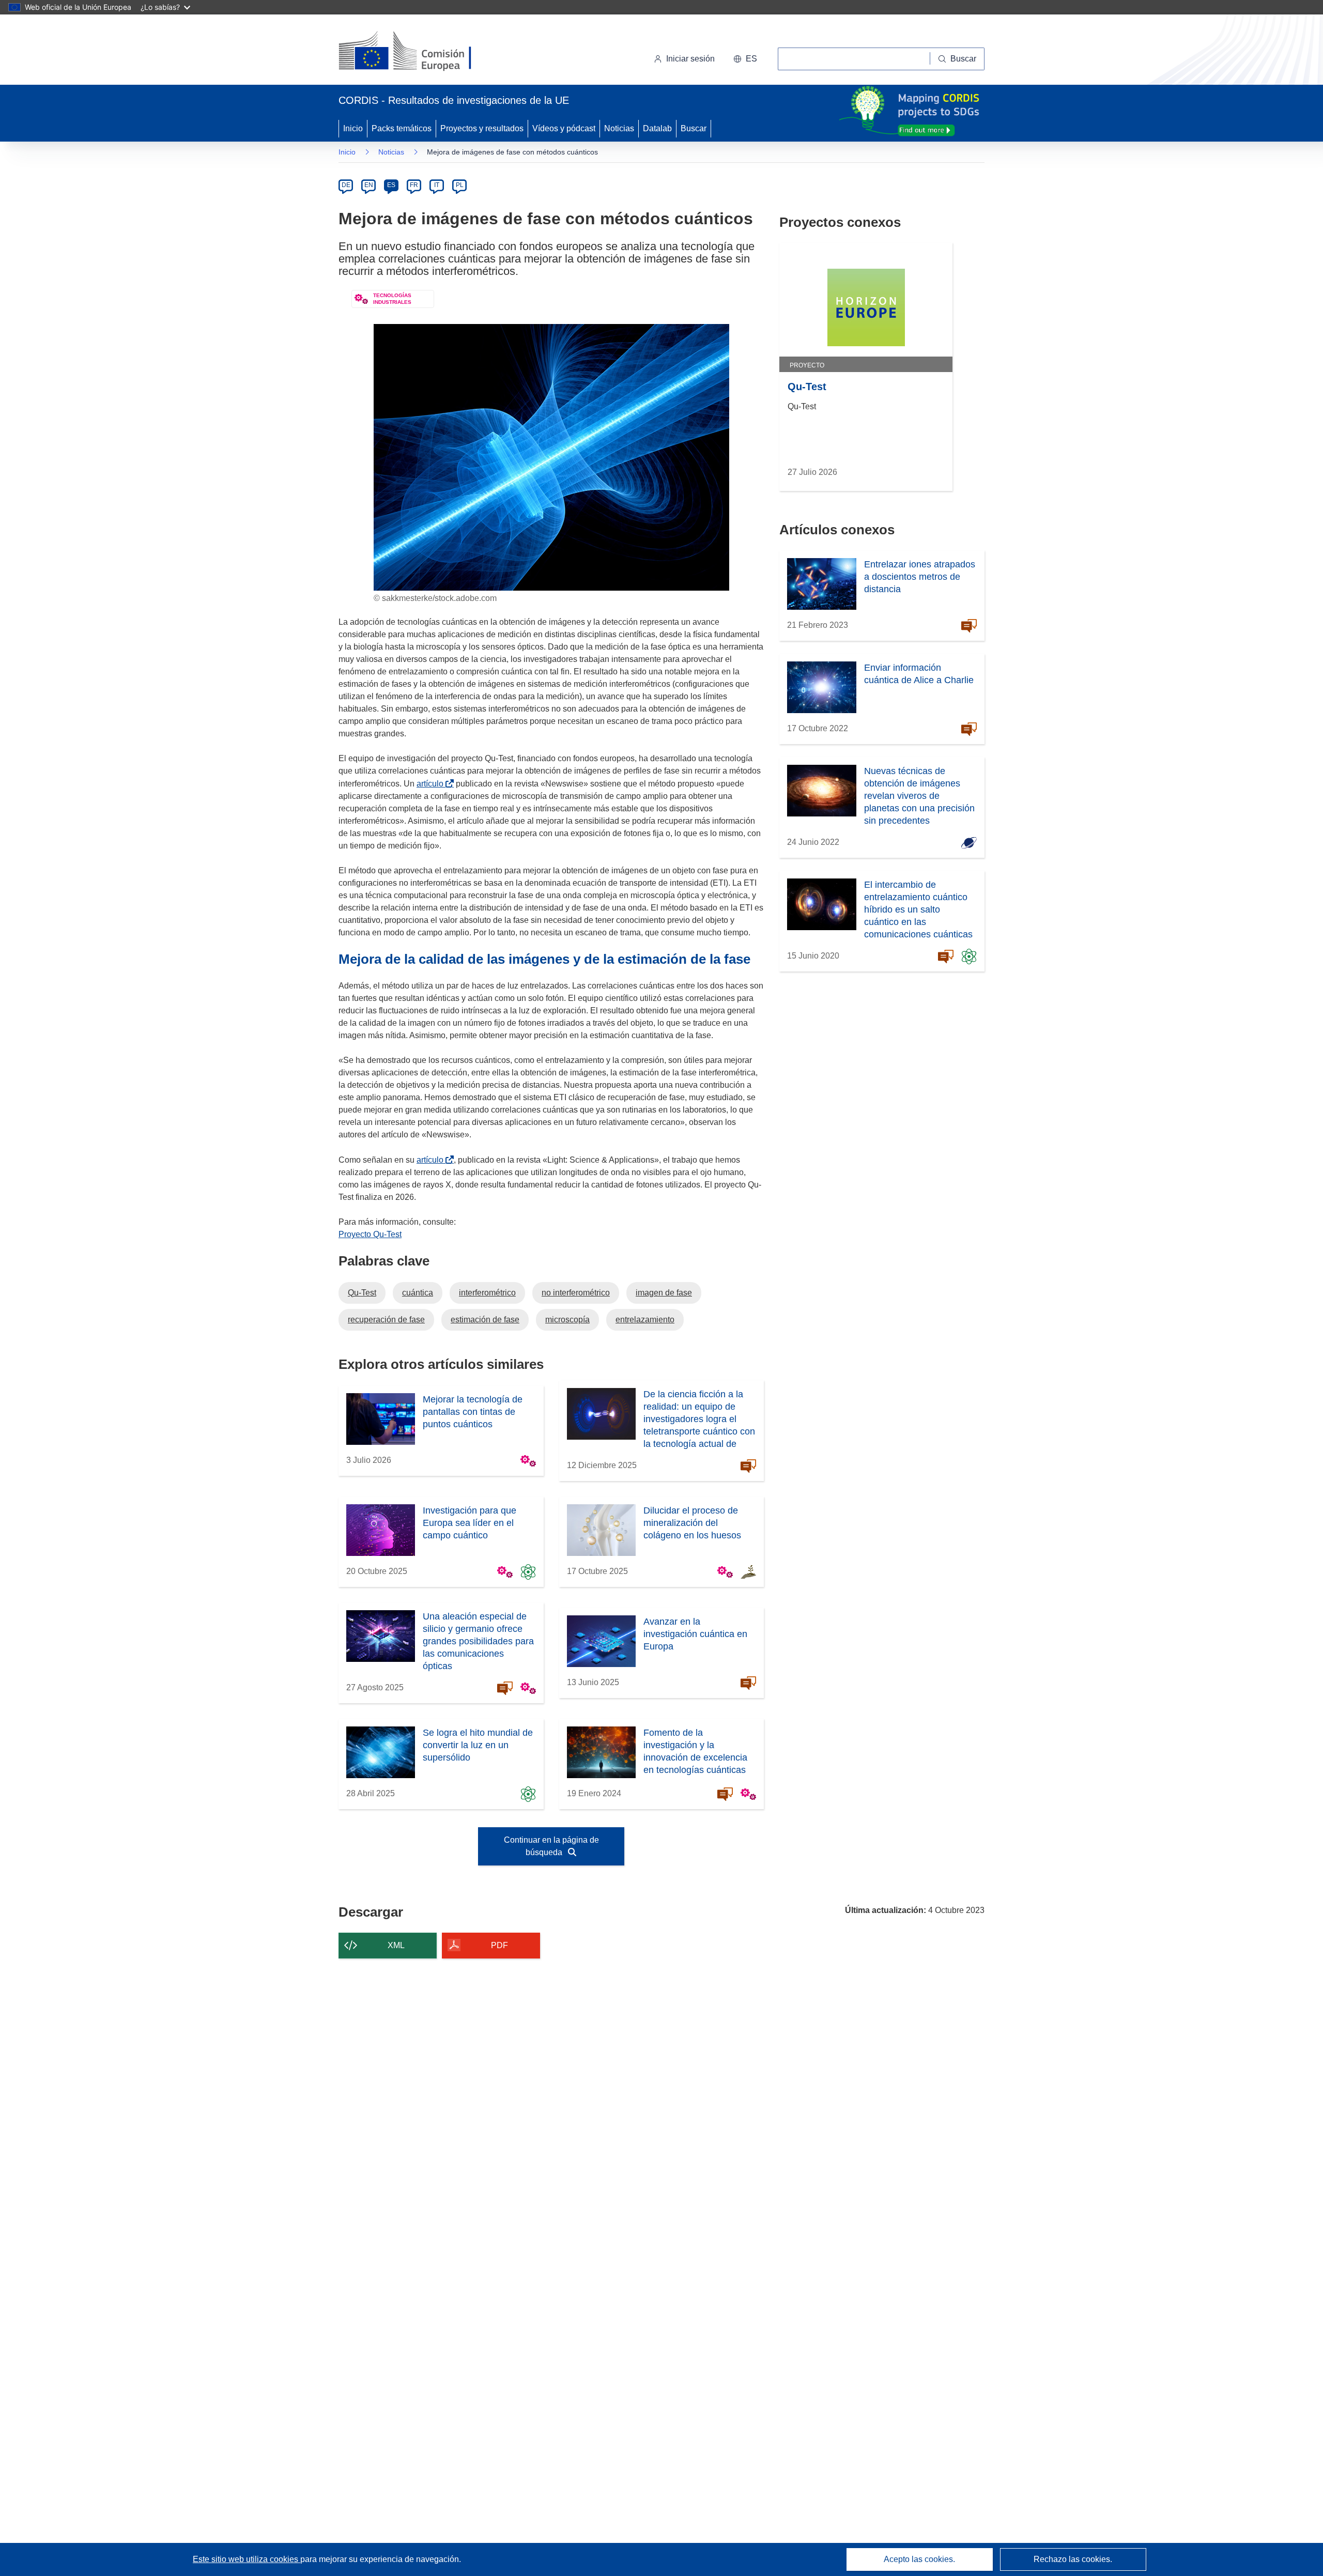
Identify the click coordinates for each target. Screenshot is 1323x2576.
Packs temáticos (402, 128)
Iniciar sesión (690, 59)
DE (346, 185)
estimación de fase (485, 1320)
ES (391, 185)
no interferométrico (576, 1293)
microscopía (567, 1320)
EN (369, 185)
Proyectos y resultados (482, 128)
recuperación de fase (386, 1320)
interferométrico (487, 1293)
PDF (499, 1945)
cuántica (418, 1293)
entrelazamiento (645, 1320)
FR (414, 185)
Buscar (694, 128)
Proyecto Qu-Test (370, 1234)
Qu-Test (362, 1293)
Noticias (619, 128)
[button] (745, 59)
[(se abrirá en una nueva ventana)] (422, 52)
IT (437, 185)
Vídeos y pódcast (564, 128)
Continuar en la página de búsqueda (551, 1846)
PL (460, 185)
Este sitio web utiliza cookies (247, 2559)
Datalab (657, 128)
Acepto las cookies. (919, 2559)
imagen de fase (664, 1293)
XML (396, 1945)
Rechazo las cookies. (1073, 2559)
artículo (432, 784)
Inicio (353, 128)
